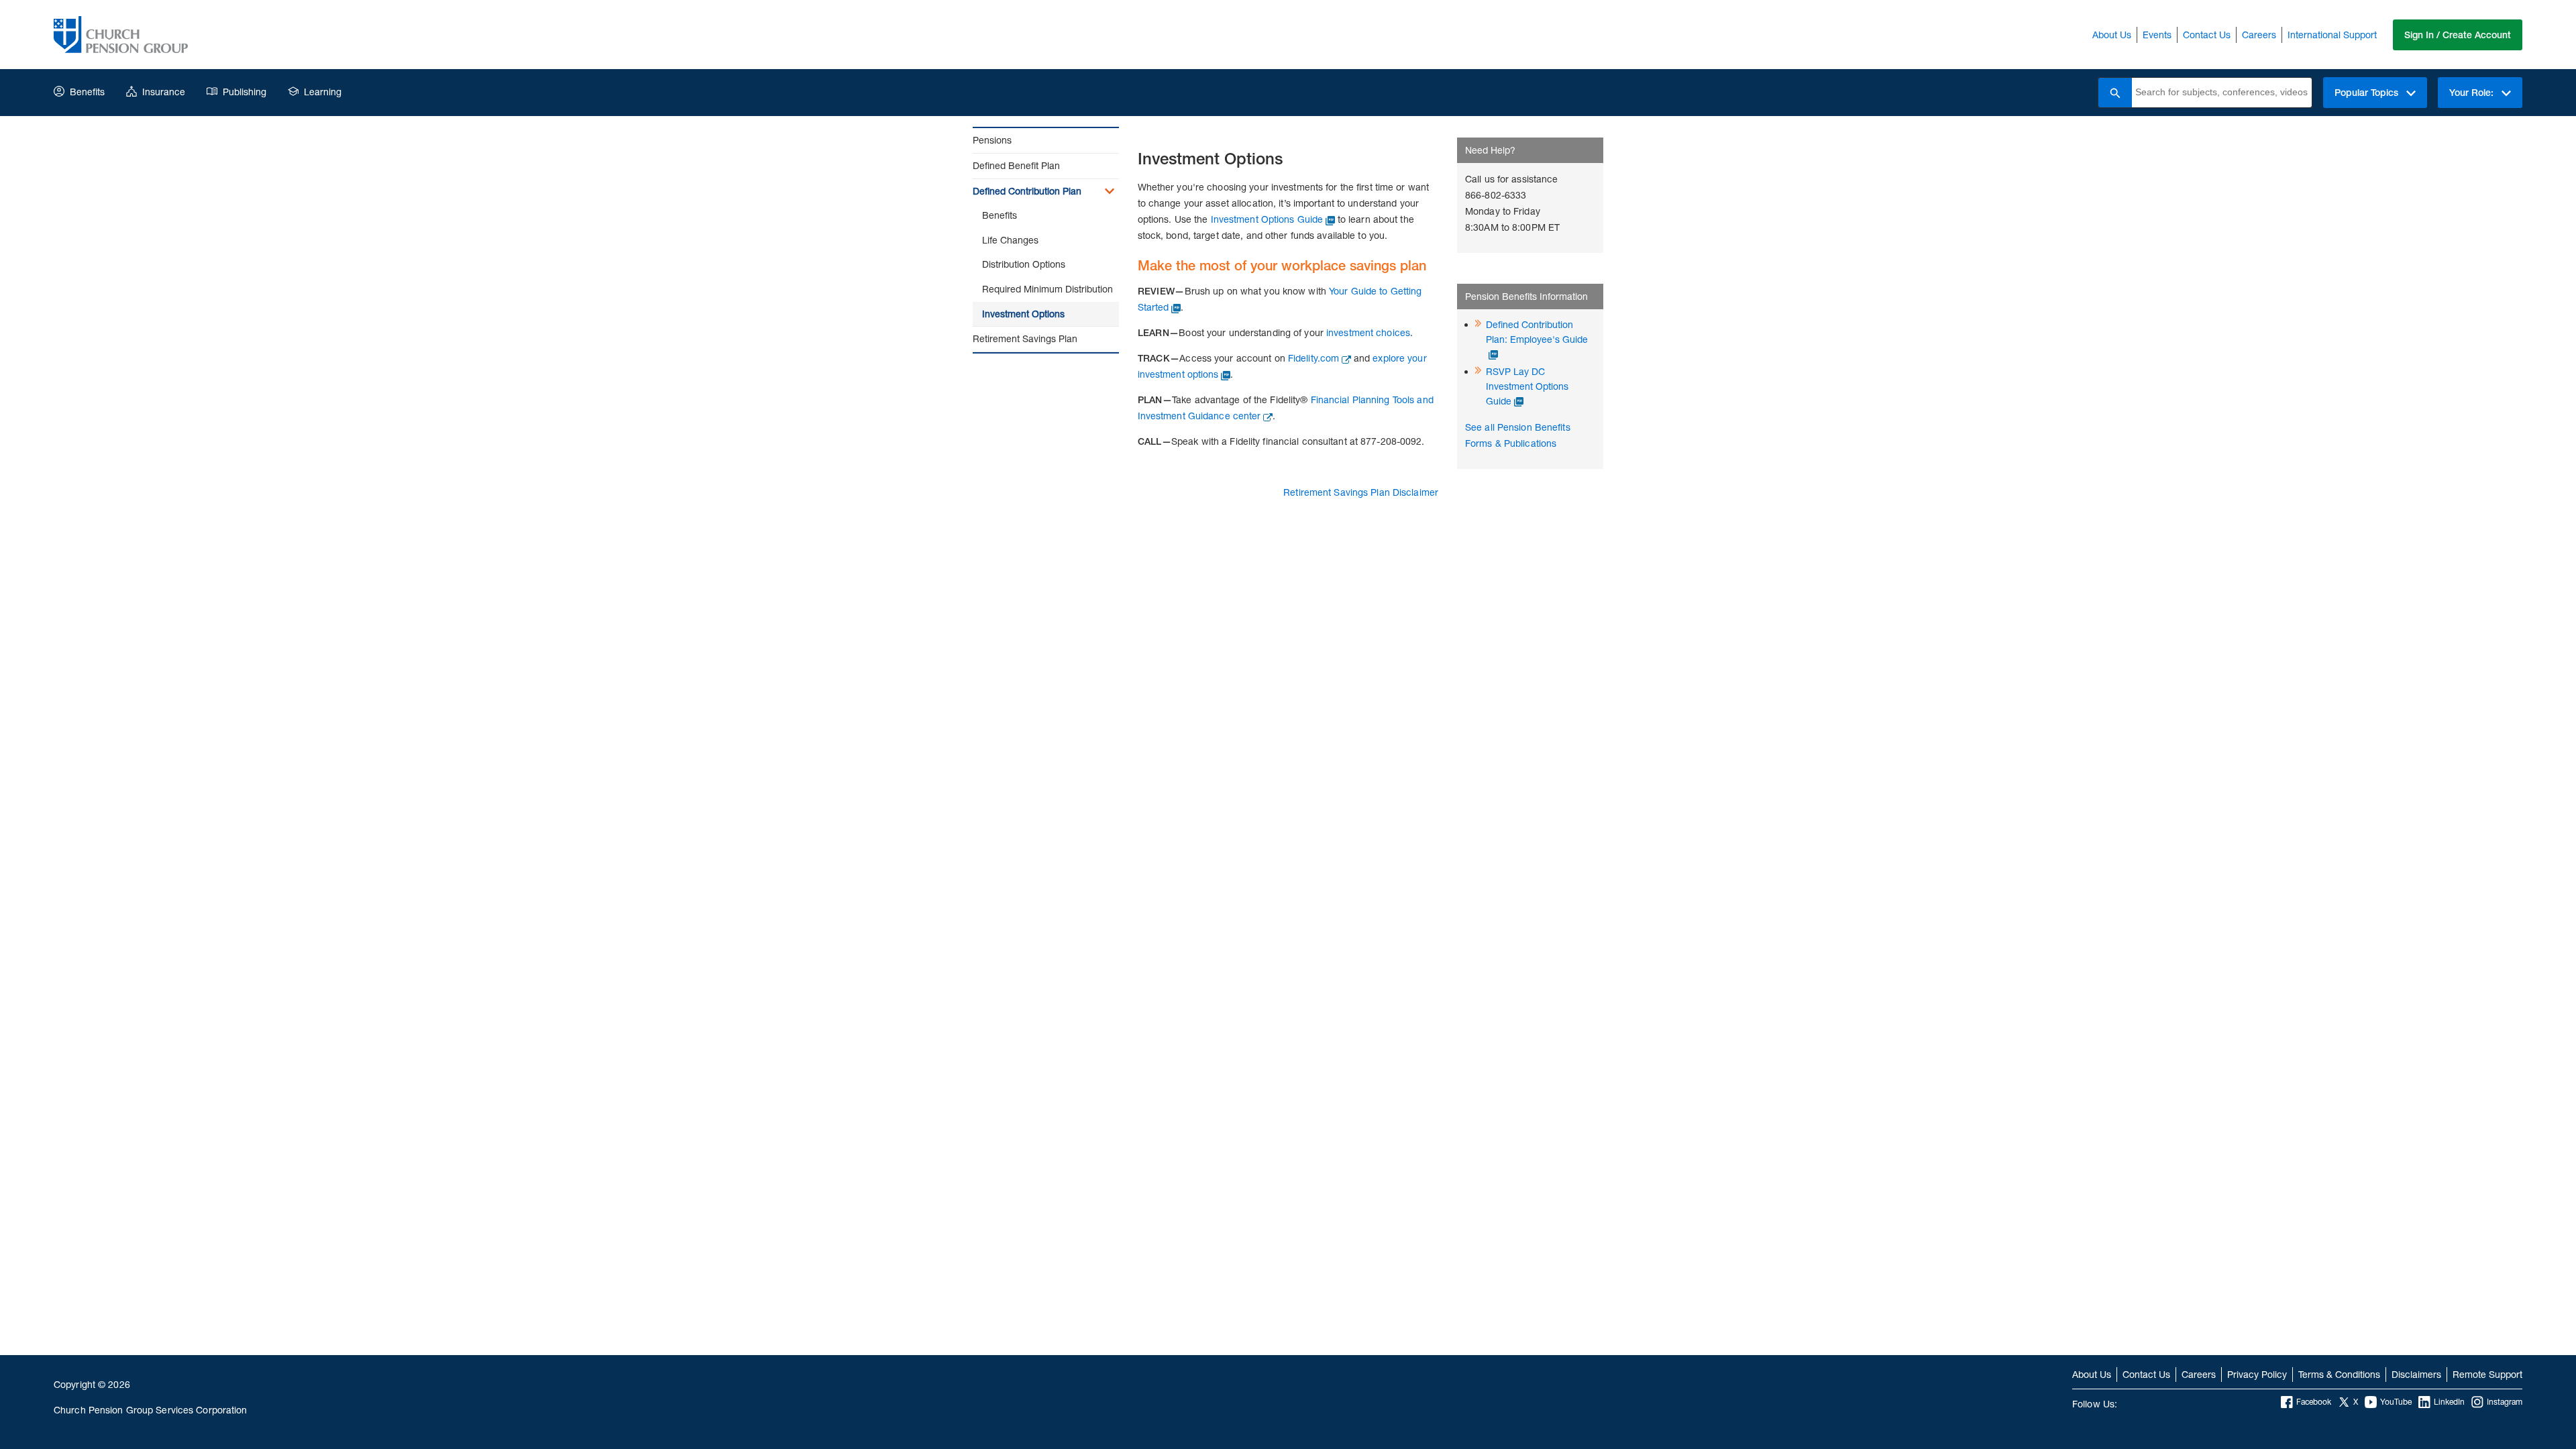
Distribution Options (1024, 264)
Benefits (87, 92)
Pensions (992, 140)
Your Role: (2473, 93)
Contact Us (2207, 35)
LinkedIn (2449, 1402)
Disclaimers (2416, 1374)
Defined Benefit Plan (1016, 165)
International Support (2332, 35)
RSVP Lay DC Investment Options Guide (1527, 386)
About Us (2112, 35)
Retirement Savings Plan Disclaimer (1361, 492)
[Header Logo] (121, 35)
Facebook (2314, 1402)
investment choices (1368, 332)
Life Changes (1010, 240)
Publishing (245, 92)
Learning (323, 92)
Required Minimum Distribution (1048, 289)
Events (2157, 35)
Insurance (164, 92)
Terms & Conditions (2339, 1374)
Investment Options (1023, 314)
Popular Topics (2368, 93)
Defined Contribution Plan (1027, 191)
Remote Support (2487, 1374)
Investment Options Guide (1267, 219)
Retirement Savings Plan (1025, 338)
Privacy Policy (2257, 1374)
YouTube (2396, 1402)
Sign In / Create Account (2458, 35)
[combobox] (2222, 93)
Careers (2259, 35)
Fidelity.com (1313, 358)
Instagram (2505, 1402)
